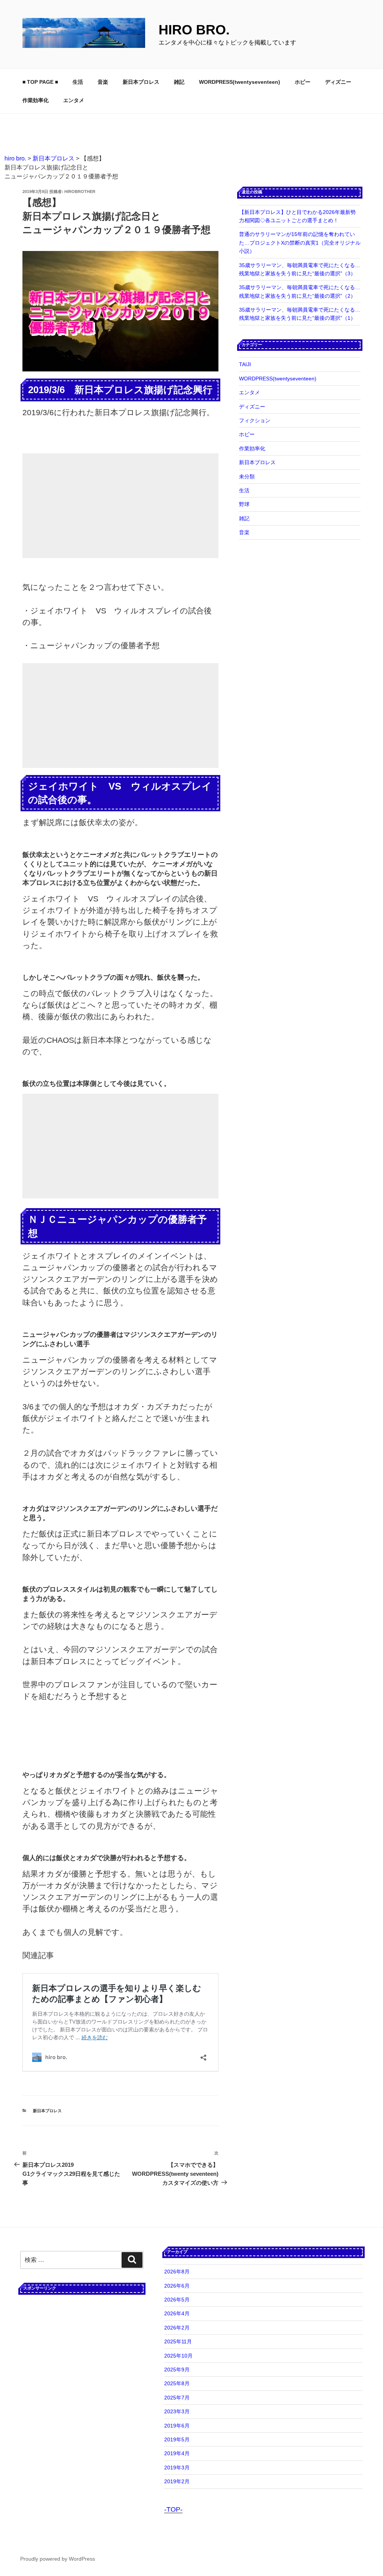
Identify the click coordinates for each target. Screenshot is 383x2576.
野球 (244, 504)
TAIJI (245, 364)
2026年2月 (177, 2328)
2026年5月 (177, 2300)
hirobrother (80, 192)
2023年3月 (177, 2411)
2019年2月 (177, 2481)
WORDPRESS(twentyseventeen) (240, 82)
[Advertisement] (120, 506)
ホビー (303, 82)
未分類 (247, 477)
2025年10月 (178, 2356)
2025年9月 (177, 2370)
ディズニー (338, 82)
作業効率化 (36, 100)
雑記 (179, 82)
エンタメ (74, 100)
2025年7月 (177, 2398)
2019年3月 (177, 2468)
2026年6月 (177, 2286)
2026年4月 (177, 2313)
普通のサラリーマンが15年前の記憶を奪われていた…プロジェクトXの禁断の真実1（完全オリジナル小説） (300, 243)
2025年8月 (177, 2383)
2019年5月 (177, 2439)
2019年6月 (177, 2426)
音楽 (103, 82)
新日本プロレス (141, 82)
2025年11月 (178, 2341)
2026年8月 (177, 2272)
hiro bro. (194, 30)
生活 (78, 82)
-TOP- (173, 2509)
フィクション (255, 420)
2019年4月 (177, 2453)
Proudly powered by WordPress (58, 2559)
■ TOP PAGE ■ (40, 82)
